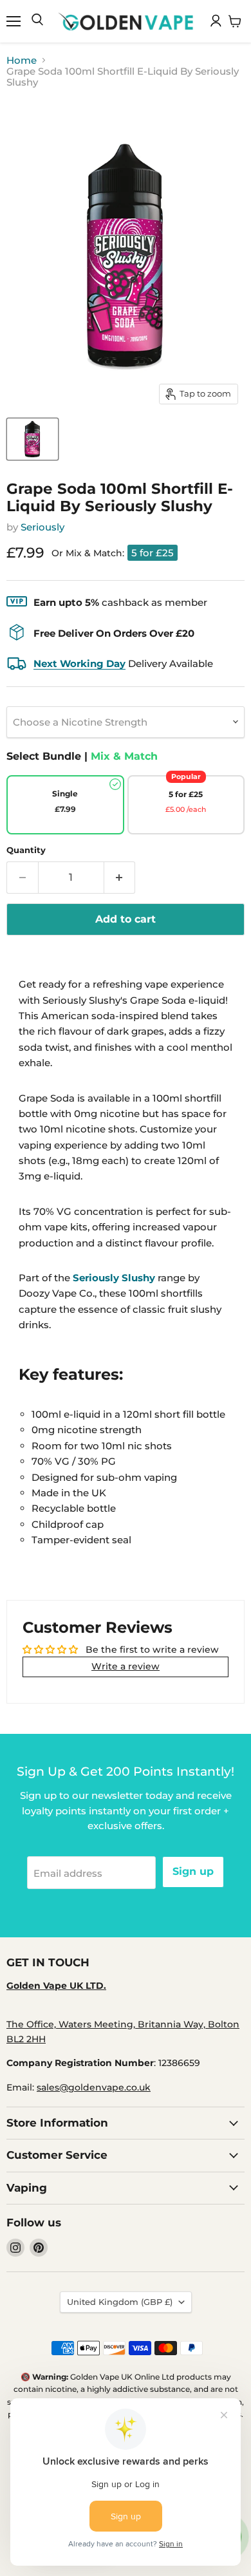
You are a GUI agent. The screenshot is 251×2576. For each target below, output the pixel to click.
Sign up (193, 1871)
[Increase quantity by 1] (120, 878)
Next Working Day (79, 663)
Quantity (26, 850)
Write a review (126, 1666)
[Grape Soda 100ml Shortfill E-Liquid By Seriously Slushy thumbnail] (33, 439)
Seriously (42, 527)
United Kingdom (120, 2302)
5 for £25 (153, 553)
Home (22, 60)
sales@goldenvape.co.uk (94, 2087)
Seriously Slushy (114, 1278)
